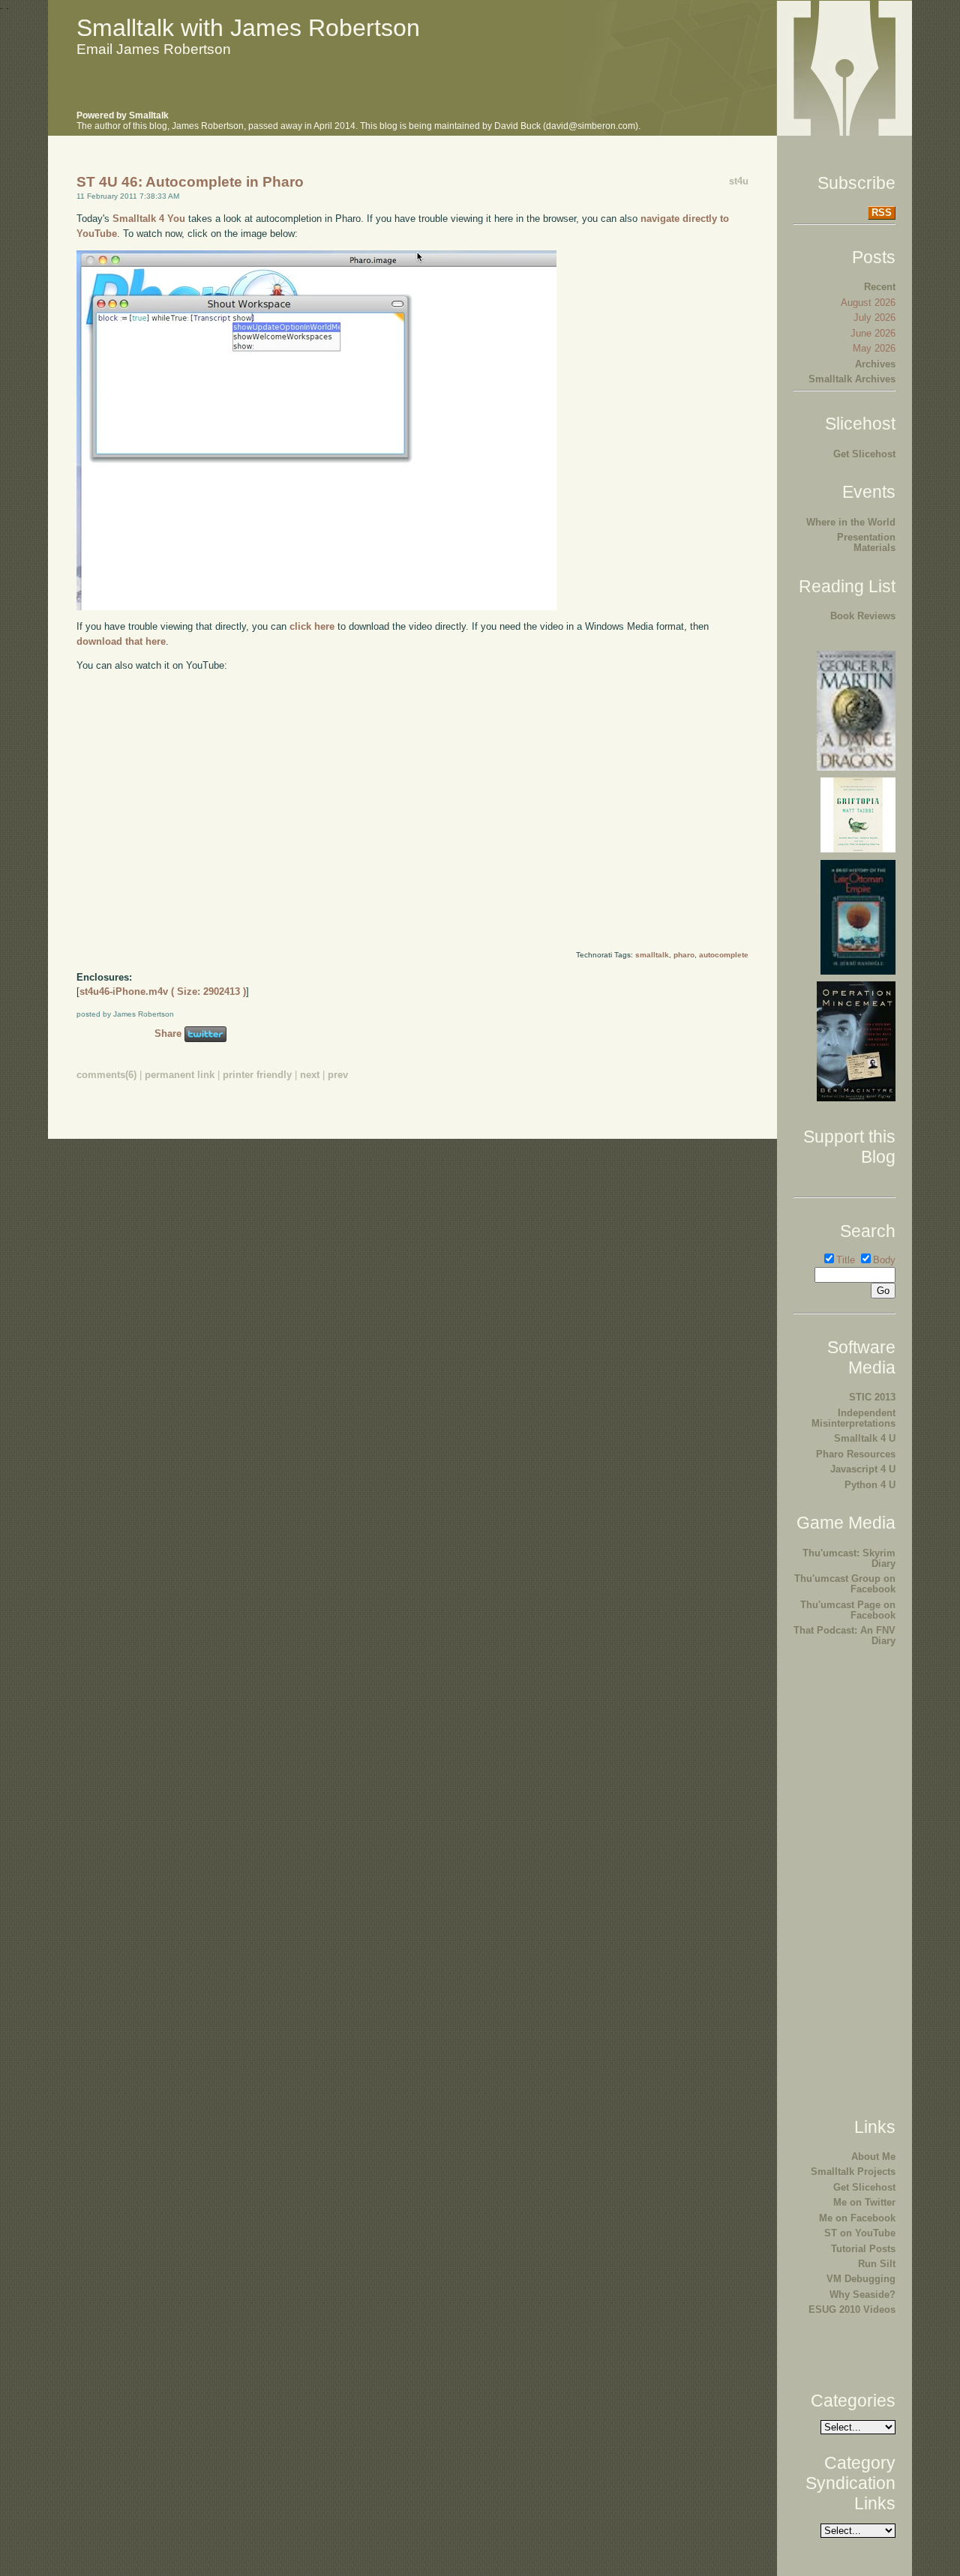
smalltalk (652, 955)
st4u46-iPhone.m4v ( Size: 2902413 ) (163, 991)
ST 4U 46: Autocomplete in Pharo (190, 182)
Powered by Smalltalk (123, 115)
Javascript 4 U (863, 1469)
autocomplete (724, 955)
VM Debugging (861, 2279)
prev (338, 1075)
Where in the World (851, 522)
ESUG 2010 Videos (852, 2309)
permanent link (180, 1075)
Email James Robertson (154, 49)
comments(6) (106, 1075)
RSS (882, 213)
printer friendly (257, 1075)
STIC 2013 (872, 1397)
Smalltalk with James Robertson (248, 28)
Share (168, 1033)
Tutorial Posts (863, 2249)
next (310, 1075)
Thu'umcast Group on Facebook (845, 1584)
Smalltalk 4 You (149, 219)
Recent (880, 287)
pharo (684, 955)
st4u (739, 181)
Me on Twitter (864, 2202)
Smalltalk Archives (852, 379)
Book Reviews (863, 616)
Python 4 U (870, 1485)
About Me (873, 2157)
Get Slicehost (864, 454)
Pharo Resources (856, 1454)
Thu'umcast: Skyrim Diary (849, 1558)
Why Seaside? (862, 2294)
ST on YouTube (860, 2233)
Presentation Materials (866, 542)
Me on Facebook (857, 2218)
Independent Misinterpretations (853, 1418)
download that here (121, 641)
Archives (875, 364)
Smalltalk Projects (853, 2172)
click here (312, 626)
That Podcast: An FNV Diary (844, 1635)
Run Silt (877, 2264)
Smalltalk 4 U (865, 1438)
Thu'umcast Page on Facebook (848, 1610)
